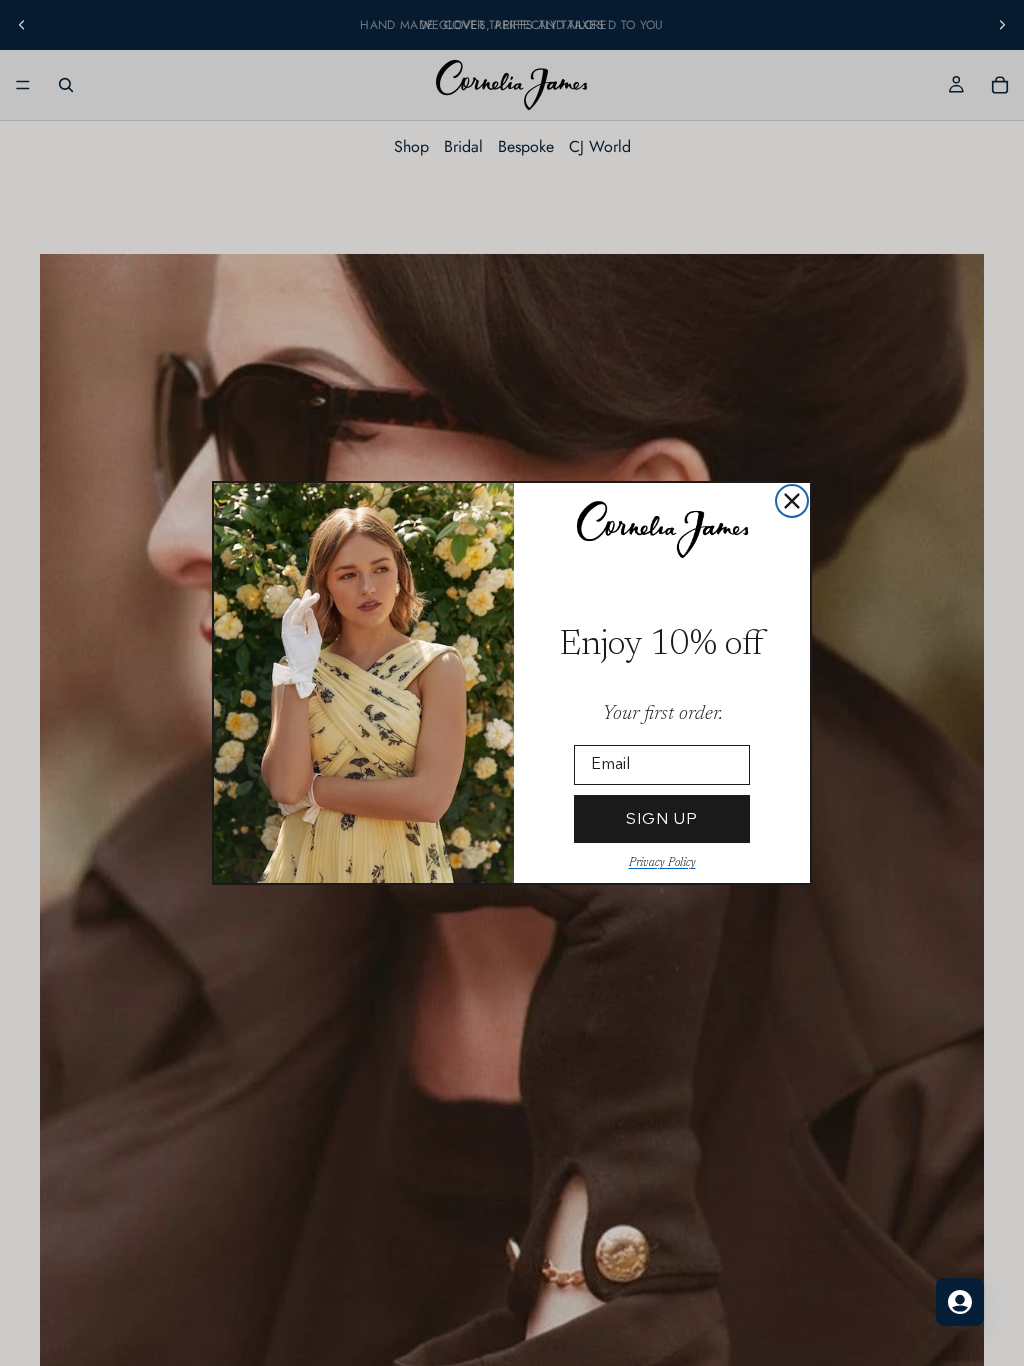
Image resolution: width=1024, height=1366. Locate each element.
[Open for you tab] (960, 1302)
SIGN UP (662, 818)
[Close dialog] (792, 501)
